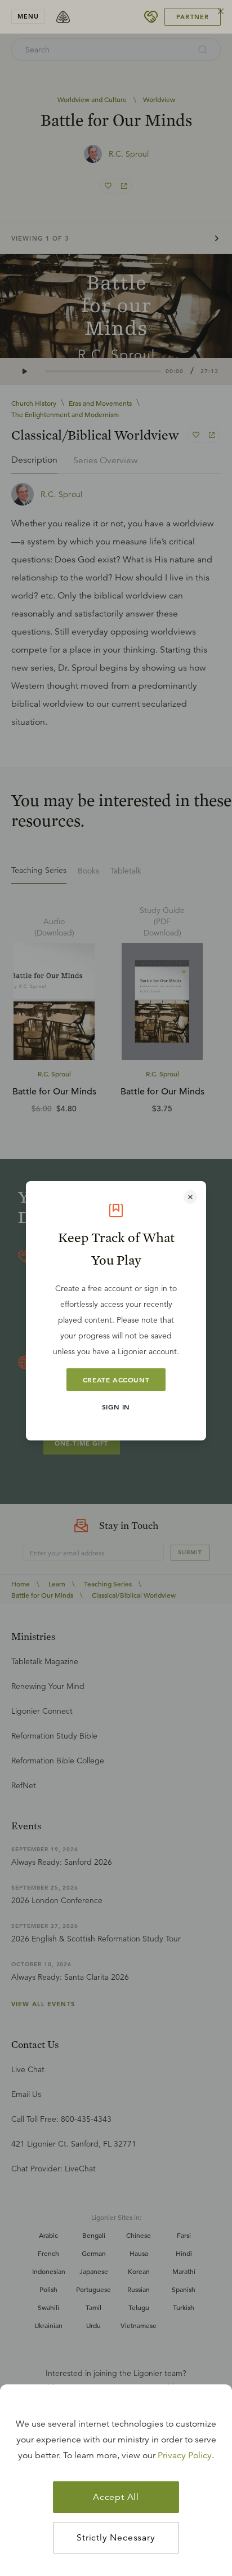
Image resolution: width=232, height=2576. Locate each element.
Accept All (116, 2497)
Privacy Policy (185, 2455)
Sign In (116, 1407)
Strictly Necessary (116, 2538)
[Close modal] (190, 1197)
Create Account (116, 1380)
